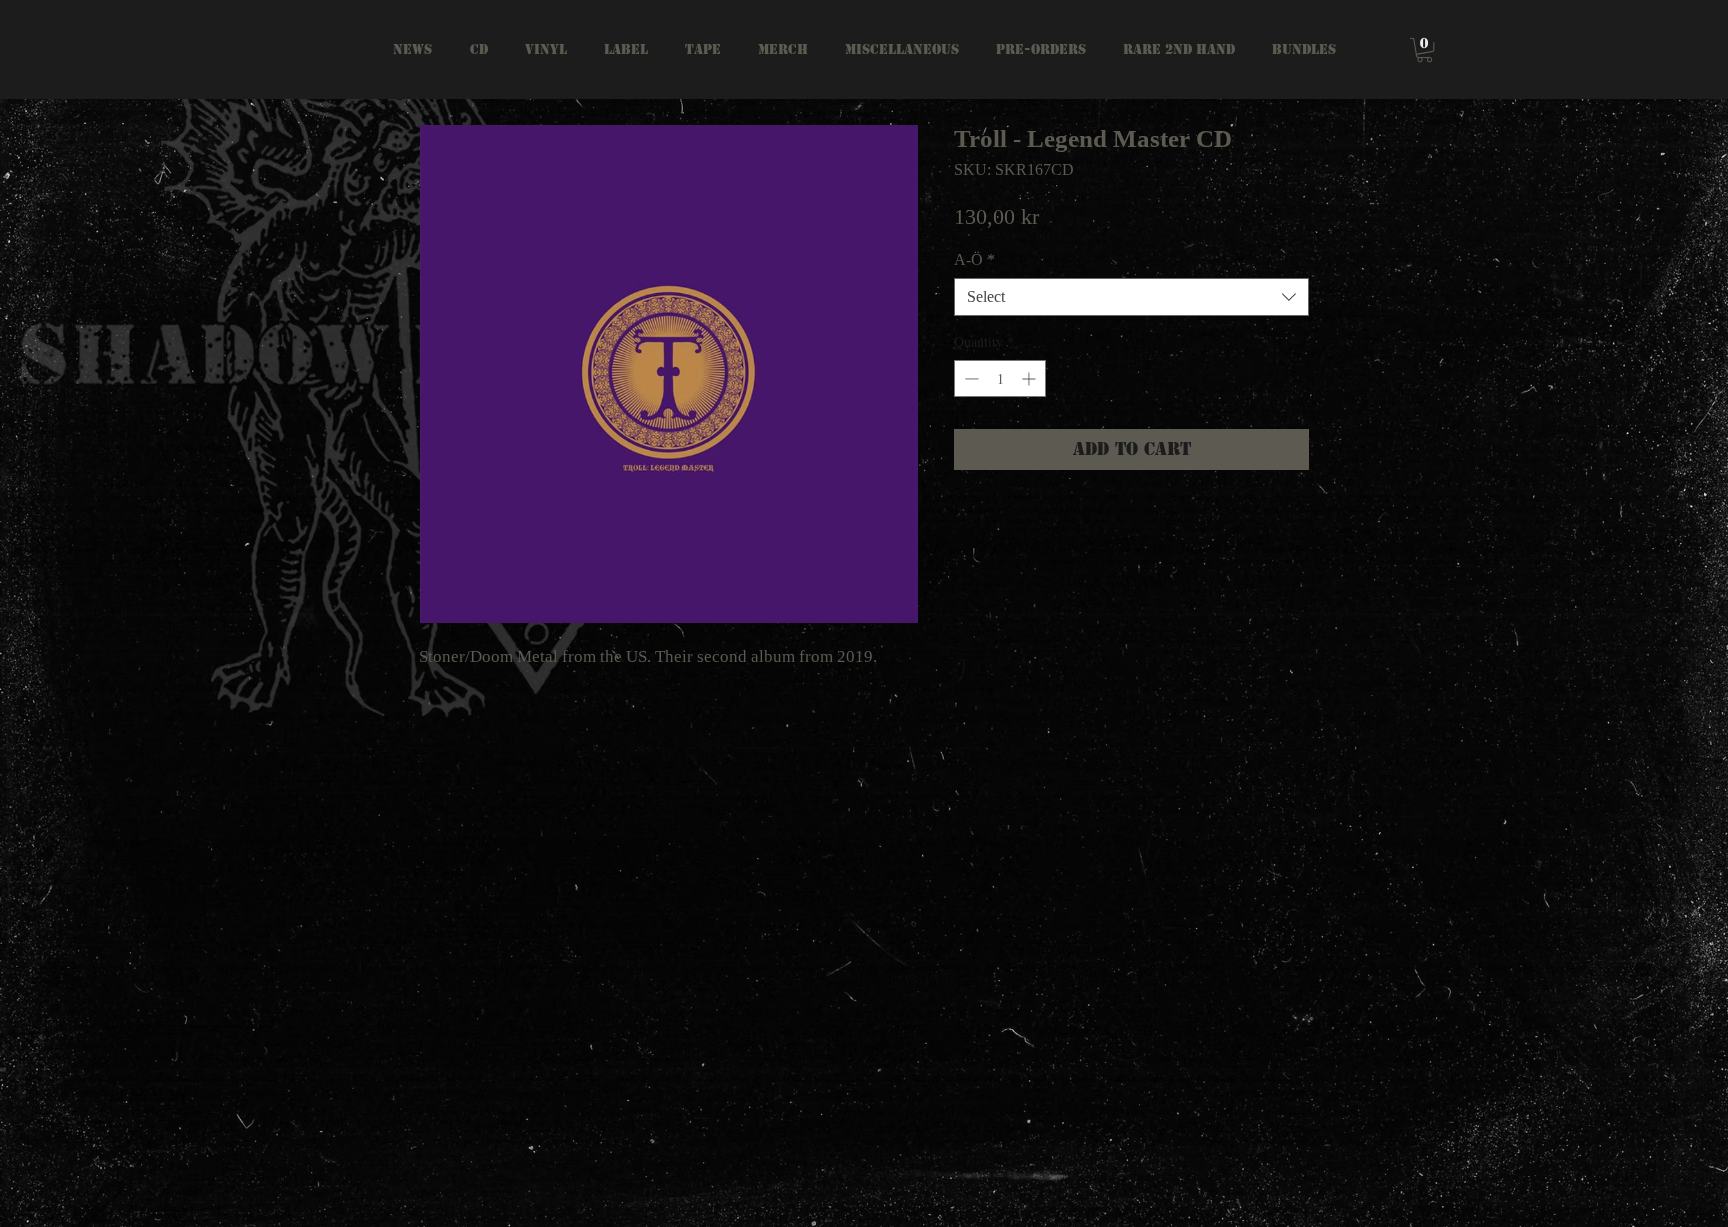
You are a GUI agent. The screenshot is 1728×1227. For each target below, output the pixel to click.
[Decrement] (969, 378)
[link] (1424, 50)
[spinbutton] (1000, 378)
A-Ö (974, 259)
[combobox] (1131, 297)
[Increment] (1030, 378)
